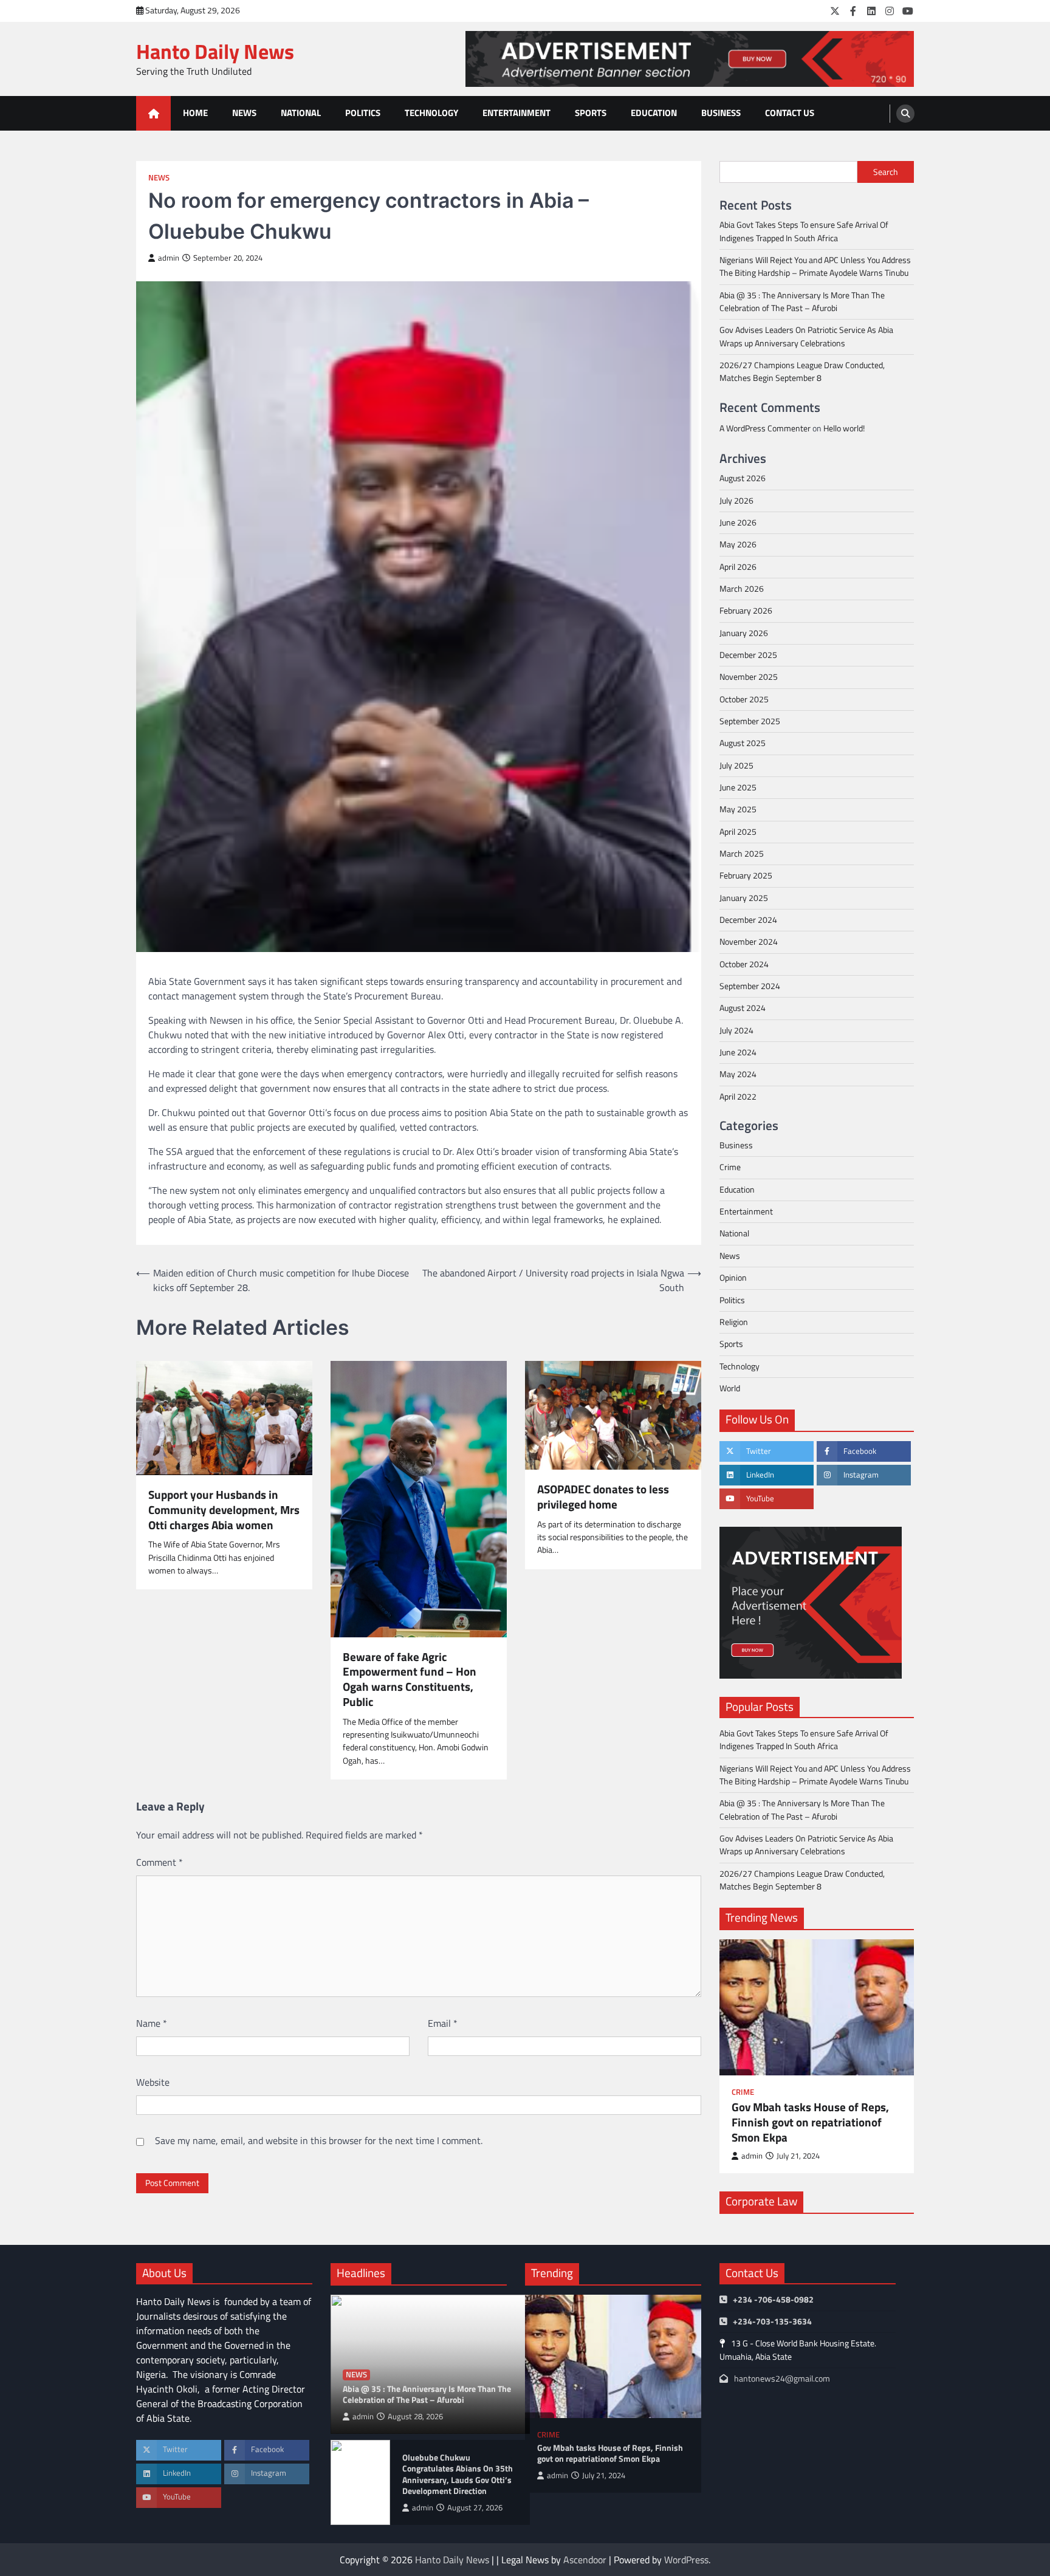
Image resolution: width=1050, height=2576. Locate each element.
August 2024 (743, 1009)
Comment (160, 1862)
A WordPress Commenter (765, 428)
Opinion (733, 1278)
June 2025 (738, 787)
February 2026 (746, 611)
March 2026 (742, 589)
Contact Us (790, 113)
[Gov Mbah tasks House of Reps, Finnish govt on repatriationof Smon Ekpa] (817, 2007)
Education (654, 113)
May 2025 (738, 810)
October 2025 (744, 699)
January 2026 (744, 633)
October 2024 (744, 964)
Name (152, 2023)
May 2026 (738, 544)
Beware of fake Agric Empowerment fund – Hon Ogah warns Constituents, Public (410, 1680)
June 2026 (738, 522)
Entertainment (516, 113)
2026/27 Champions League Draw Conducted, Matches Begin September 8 (802, 372)
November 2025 (749, 677)
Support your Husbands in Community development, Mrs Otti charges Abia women (224, 1510)
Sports (591, 113)
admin (169, 258)
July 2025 (736, 766)
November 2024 (749, 942)
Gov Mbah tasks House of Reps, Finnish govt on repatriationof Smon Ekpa (810, 2123)
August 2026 (743, 478)
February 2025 (746, 876)
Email (443, 2023)
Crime (730, 1168)
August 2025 (743, 744)
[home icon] (153, 113)
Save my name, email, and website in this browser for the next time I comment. (319, 2140)
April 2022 (738, 1097)
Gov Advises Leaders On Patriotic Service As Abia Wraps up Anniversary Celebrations (806, 337)
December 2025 (748, 655)
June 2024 (738, 1052)
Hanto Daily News (215, 51)
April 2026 (738, 567)
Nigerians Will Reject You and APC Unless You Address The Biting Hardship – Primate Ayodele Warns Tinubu (815, 266)
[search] (905, 114)
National (301, 113)
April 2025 (738, 832)
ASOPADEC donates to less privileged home (603, 1497)
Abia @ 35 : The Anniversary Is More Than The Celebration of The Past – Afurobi (802, 302)
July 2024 (736, 1030)
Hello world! (844, 428)
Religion (734, 1322)
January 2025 (744, 898)
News (244, 113)
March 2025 (742, 854)
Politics (363, 113)
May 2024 (738, 1075)
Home (195, 113)
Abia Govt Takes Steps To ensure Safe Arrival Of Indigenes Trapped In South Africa (804, 231)
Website (153, 2082)
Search (886, 172)
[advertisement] (690, 59)
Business (721, 113)
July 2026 (736, 501)
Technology (431, 113)
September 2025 (750, 721)
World (730, 1388)
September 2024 (750, 986)
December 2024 (748, 920)
